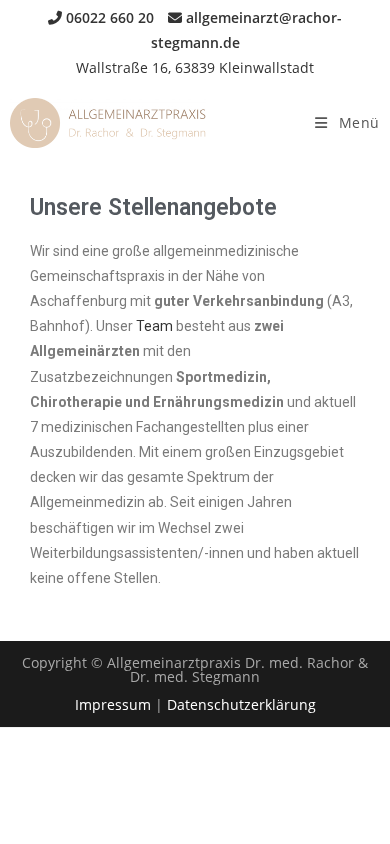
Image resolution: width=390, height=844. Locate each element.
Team (156, 326)
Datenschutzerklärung (241, 704)
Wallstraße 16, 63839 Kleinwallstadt (195, 67)
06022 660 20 (108, 17)
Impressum (113, 704)
